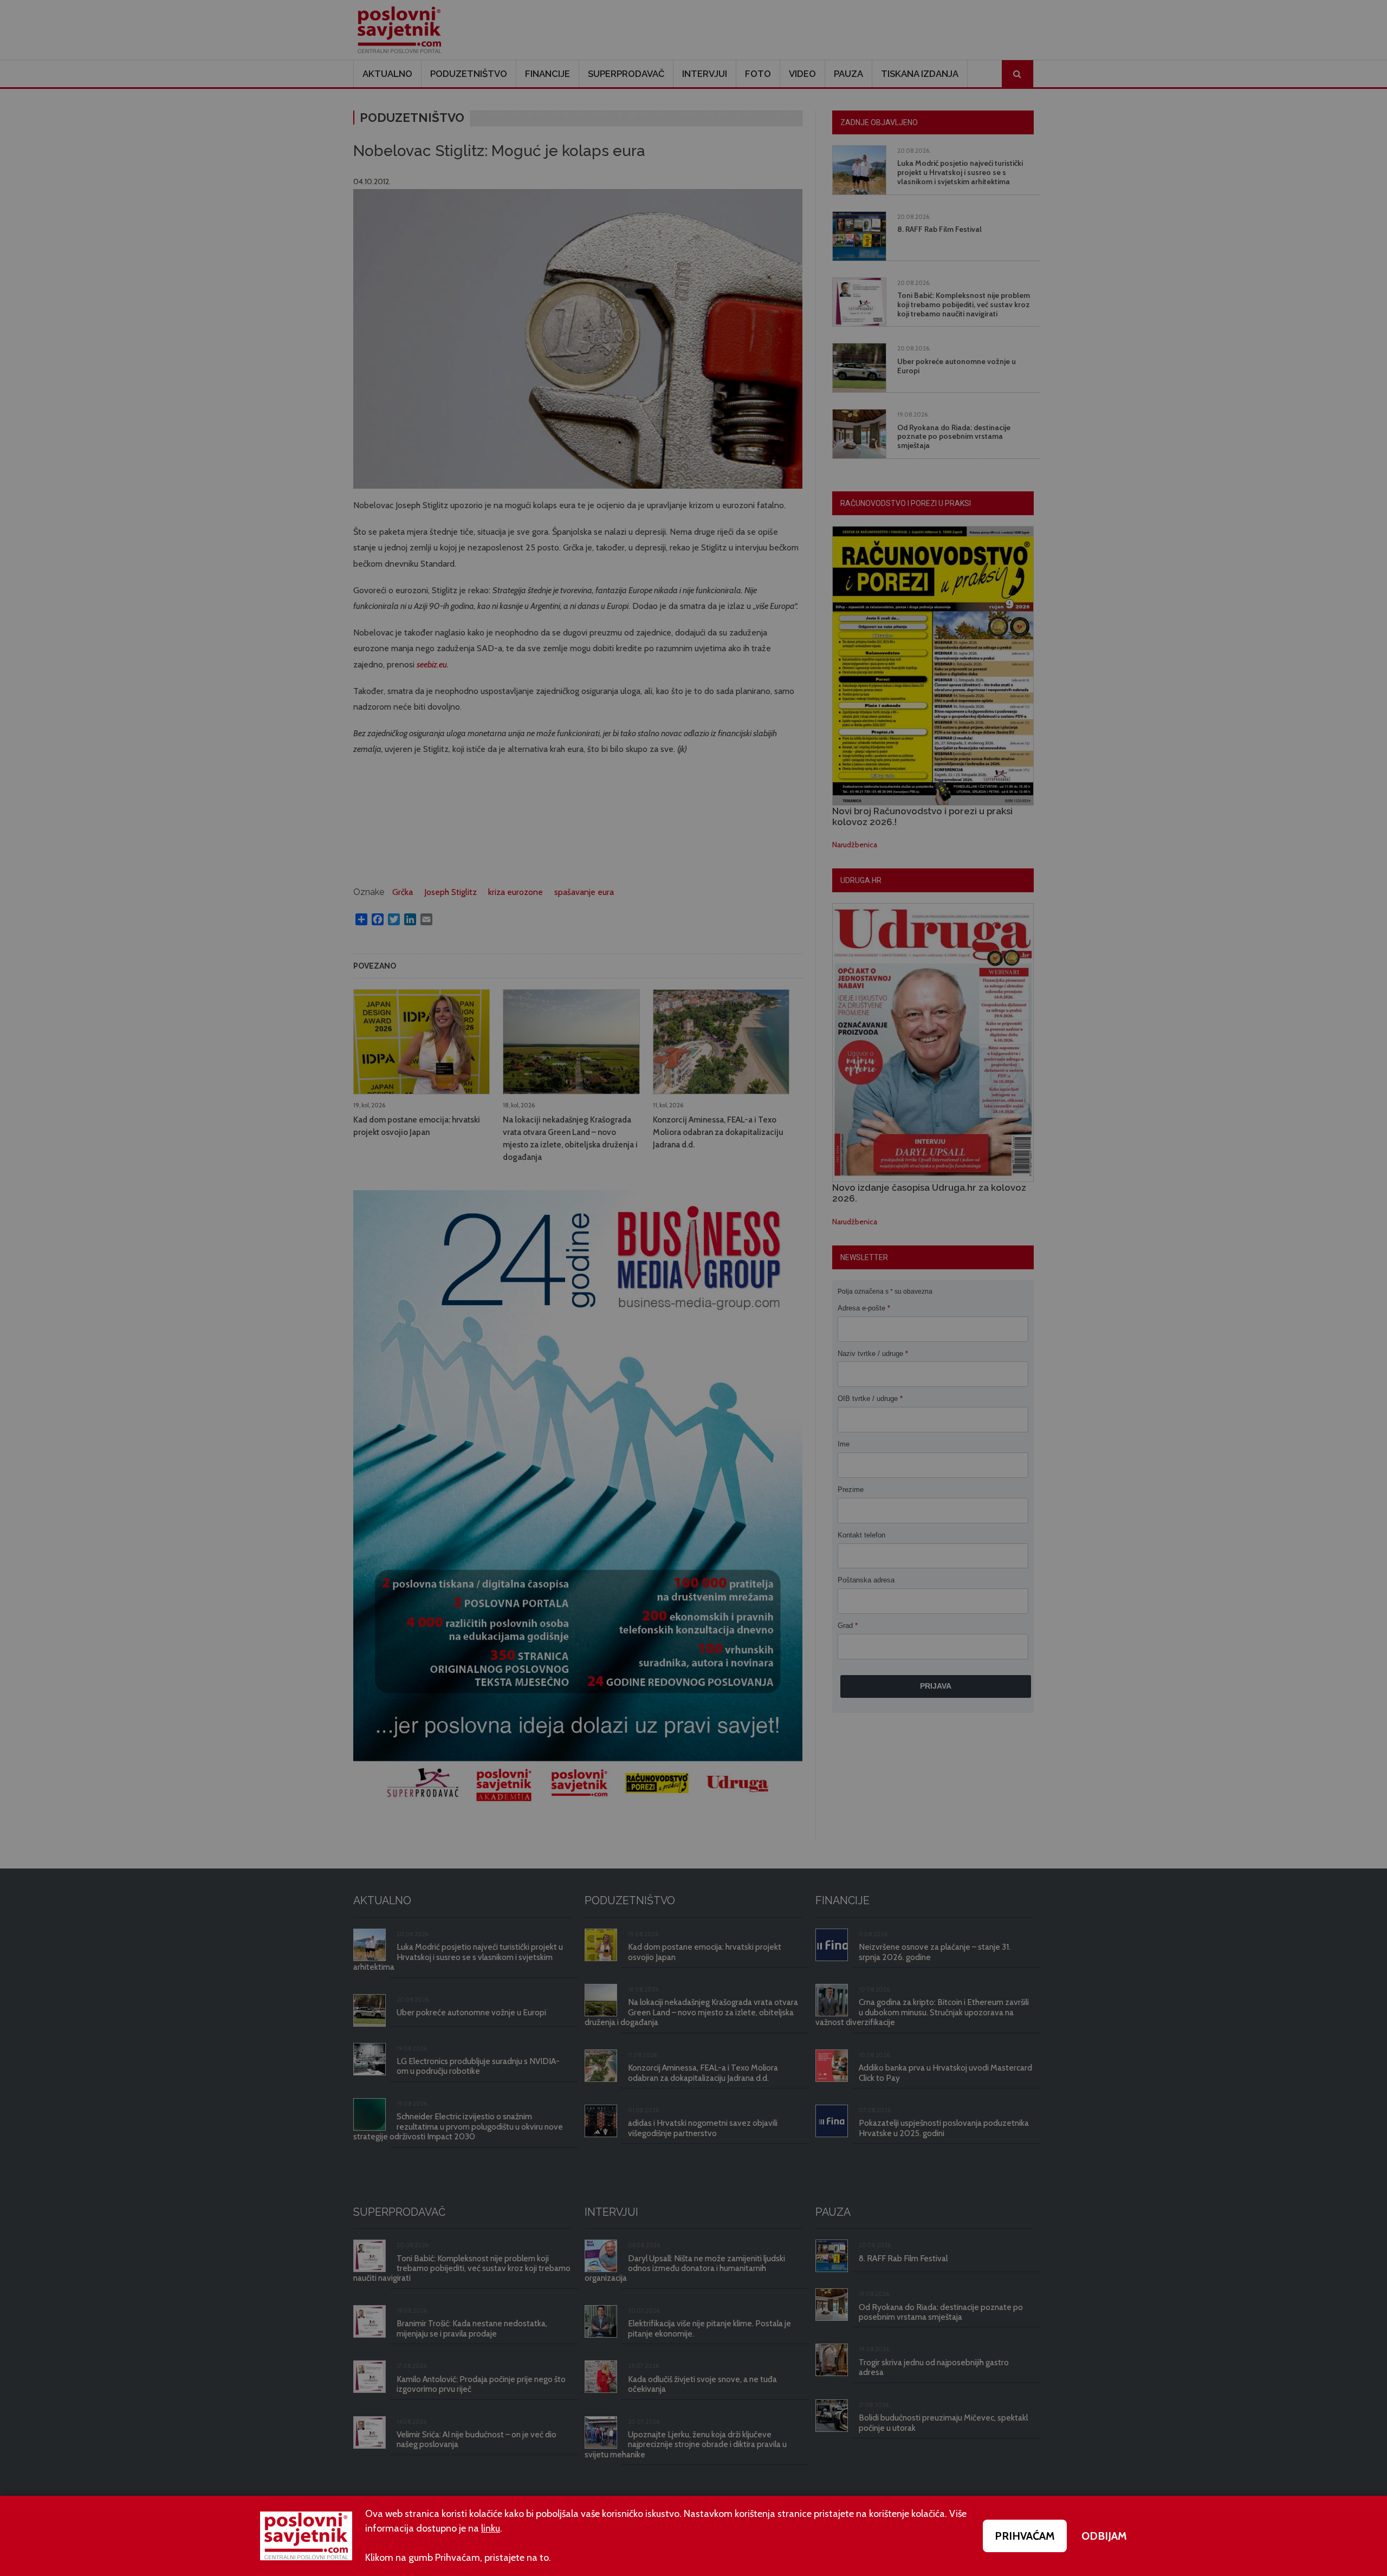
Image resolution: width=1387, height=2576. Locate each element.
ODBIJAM (1104, 2536)
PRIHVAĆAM (1025, 2536)
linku (491, 2528)
